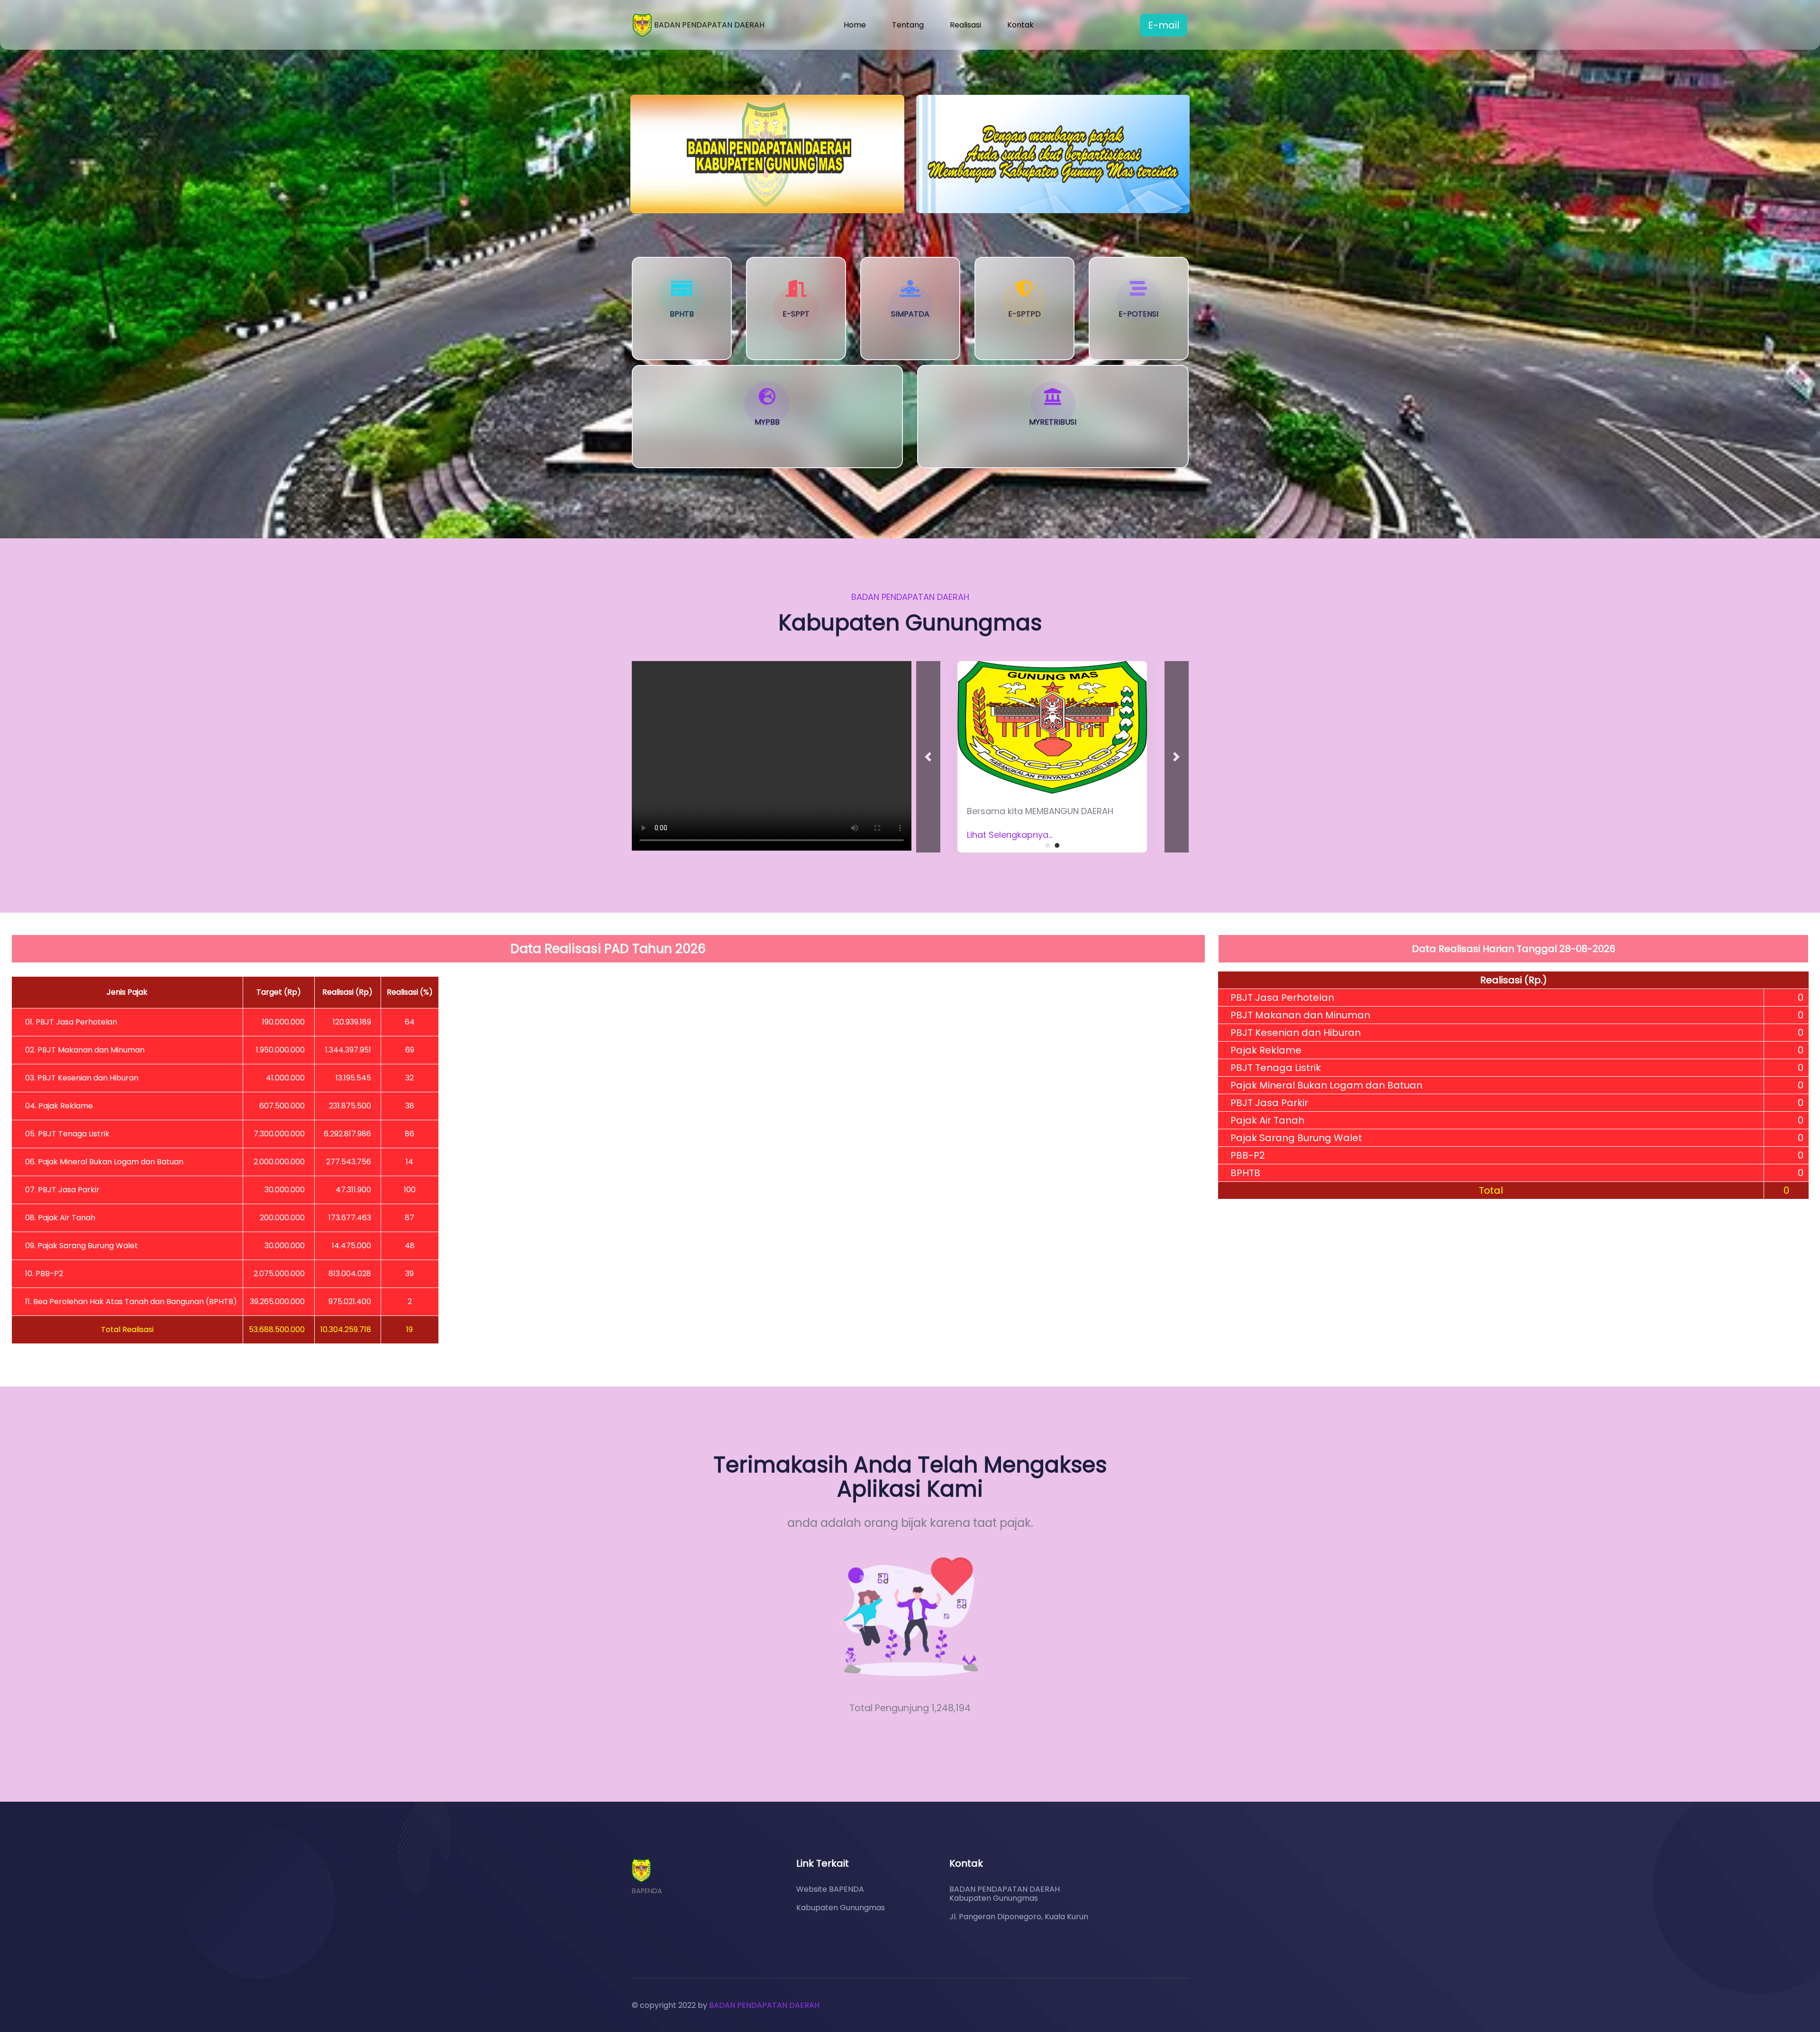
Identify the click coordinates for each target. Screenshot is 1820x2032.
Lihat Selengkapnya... (1010, 835)
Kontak (1020, 25)
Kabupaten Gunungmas (841, 1908)
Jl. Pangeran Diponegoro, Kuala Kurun (1019, 1917)
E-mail (1164, 25)
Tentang (908, 25)
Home (855, 25)
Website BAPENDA (830, 1889)
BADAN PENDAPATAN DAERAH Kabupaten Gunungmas (1005, 1894)
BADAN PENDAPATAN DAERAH (764, 2005)
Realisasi (965, 25)
